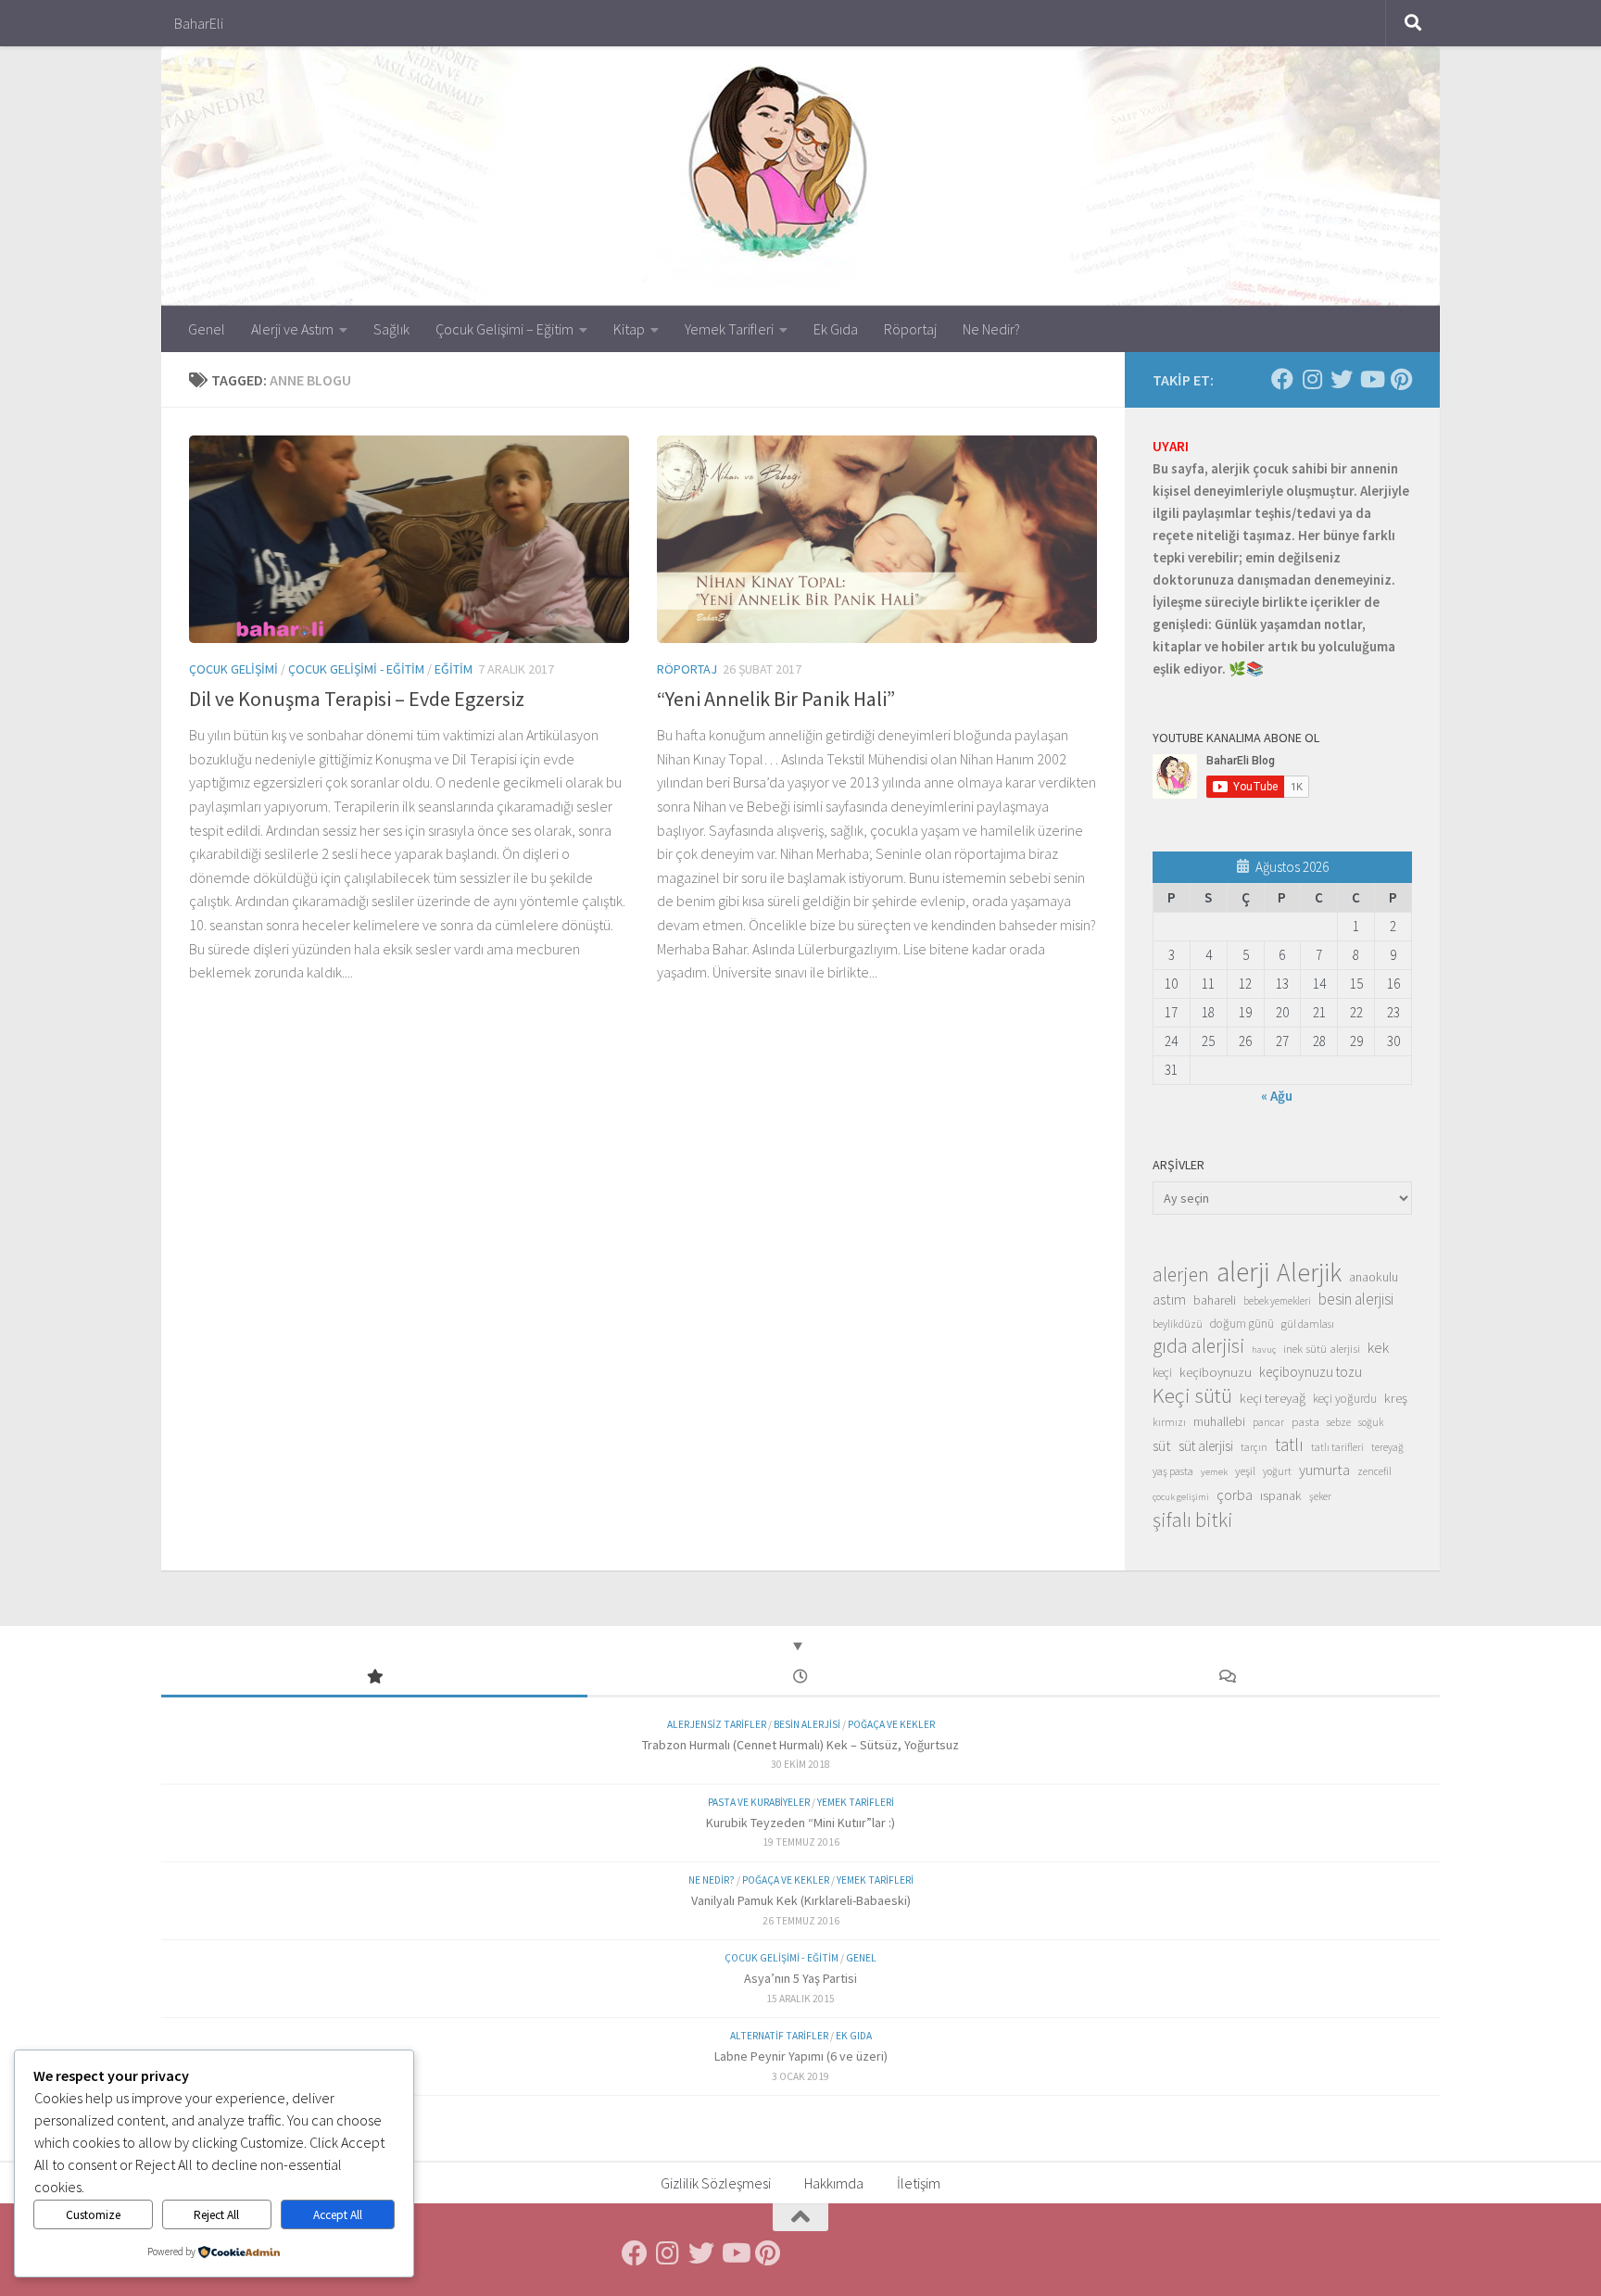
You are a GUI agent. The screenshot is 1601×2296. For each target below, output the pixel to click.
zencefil (1374, 1471)
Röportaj (910, 329)
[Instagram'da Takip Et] (1312, 379)
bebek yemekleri (1277, 1301)
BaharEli (199, 23)
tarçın (1254, 1447)
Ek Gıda (836, 329)
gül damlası (1308, 1324)
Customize (93, 2215)
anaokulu (1374, 1277)
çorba (1235, 1495)
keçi (1162, 1373)
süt (1162, 1445)
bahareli (1215, 1300)
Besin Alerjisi (807, 1724)
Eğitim (454, 669)
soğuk (1371, 1422)
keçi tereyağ (1273, 1398)
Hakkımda (834, 2183)
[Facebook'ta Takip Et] (1282, 379)
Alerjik (1309, 1273)
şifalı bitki (1193, 1520)
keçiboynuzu (1216, 1372)
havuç (1264, 1350)
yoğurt (1277, 1471)
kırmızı (1169, 1422)
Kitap (629, 329)
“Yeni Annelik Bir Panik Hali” (776, 699)
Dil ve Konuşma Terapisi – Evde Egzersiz (357, 699)
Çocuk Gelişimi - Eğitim (356, 669)
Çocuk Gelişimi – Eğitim (504, 329)
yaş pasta (1173, 1471)
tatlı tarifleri (1337, 1447)
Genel (207, 329)
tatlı (1289, 1444)
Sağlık (391, 329)
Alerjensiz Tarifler (717, 1724)
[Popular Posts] (374, 1678)
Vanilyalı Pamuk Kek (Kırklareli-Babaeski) (801, 1900)
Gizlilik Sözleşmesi (716, 2183)
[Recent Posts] (800, 1678)
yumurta (1324, 1470)
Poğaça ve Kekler (891, 1724)
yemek (1214, 1472)
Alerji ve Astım (292, 329)
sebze (1339, 1422)
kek (1378, 1348)
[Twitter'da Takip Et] (1342, 379)
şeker (1320, 1496)
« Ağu (1277, 1096)
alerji (1243, 1272)
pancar (1268, 1422)
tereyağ (1387, 1447)
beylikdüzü (1178, 1324)
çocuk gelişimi (1181, 1497)
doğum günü (1242, 1324)
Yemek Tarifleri (729, 329)
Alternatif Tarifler (779, 2036)
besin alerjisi (1356, 1299)
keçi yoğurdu (1345, 1399)
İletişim (919, 2183)
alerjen (1181, 1275)
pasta (1305, 1421)
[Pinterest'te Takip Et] (1401, 379)
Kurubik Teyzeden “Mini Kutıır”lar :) (800, 1823)
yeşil (1245, 1470)
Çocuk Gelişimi (233, 669)
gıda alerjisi (1198, 1346)
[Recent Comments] (1227, 1678)
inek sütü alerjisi (1322, 1348)
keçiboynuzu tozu (1311, 1372)
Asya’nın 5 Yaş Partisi (800, 1978)
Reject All (216, 2215)
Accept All (338, 2215)
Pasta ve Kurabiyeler (759, 1802)
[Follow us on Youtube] (1371, 379)
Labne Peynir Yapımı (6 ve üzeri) (801, 2056)
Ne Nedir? (991, 329)
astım (1169, 1299)
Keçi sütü (1192, 1395)
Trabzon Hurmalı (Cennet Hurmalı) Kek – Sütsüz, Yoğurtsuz (800, 1745)
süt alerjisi (1206, 1446)
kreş (1396, 1398)
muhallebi (1219, 1421)
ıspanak (1281, 1495)
